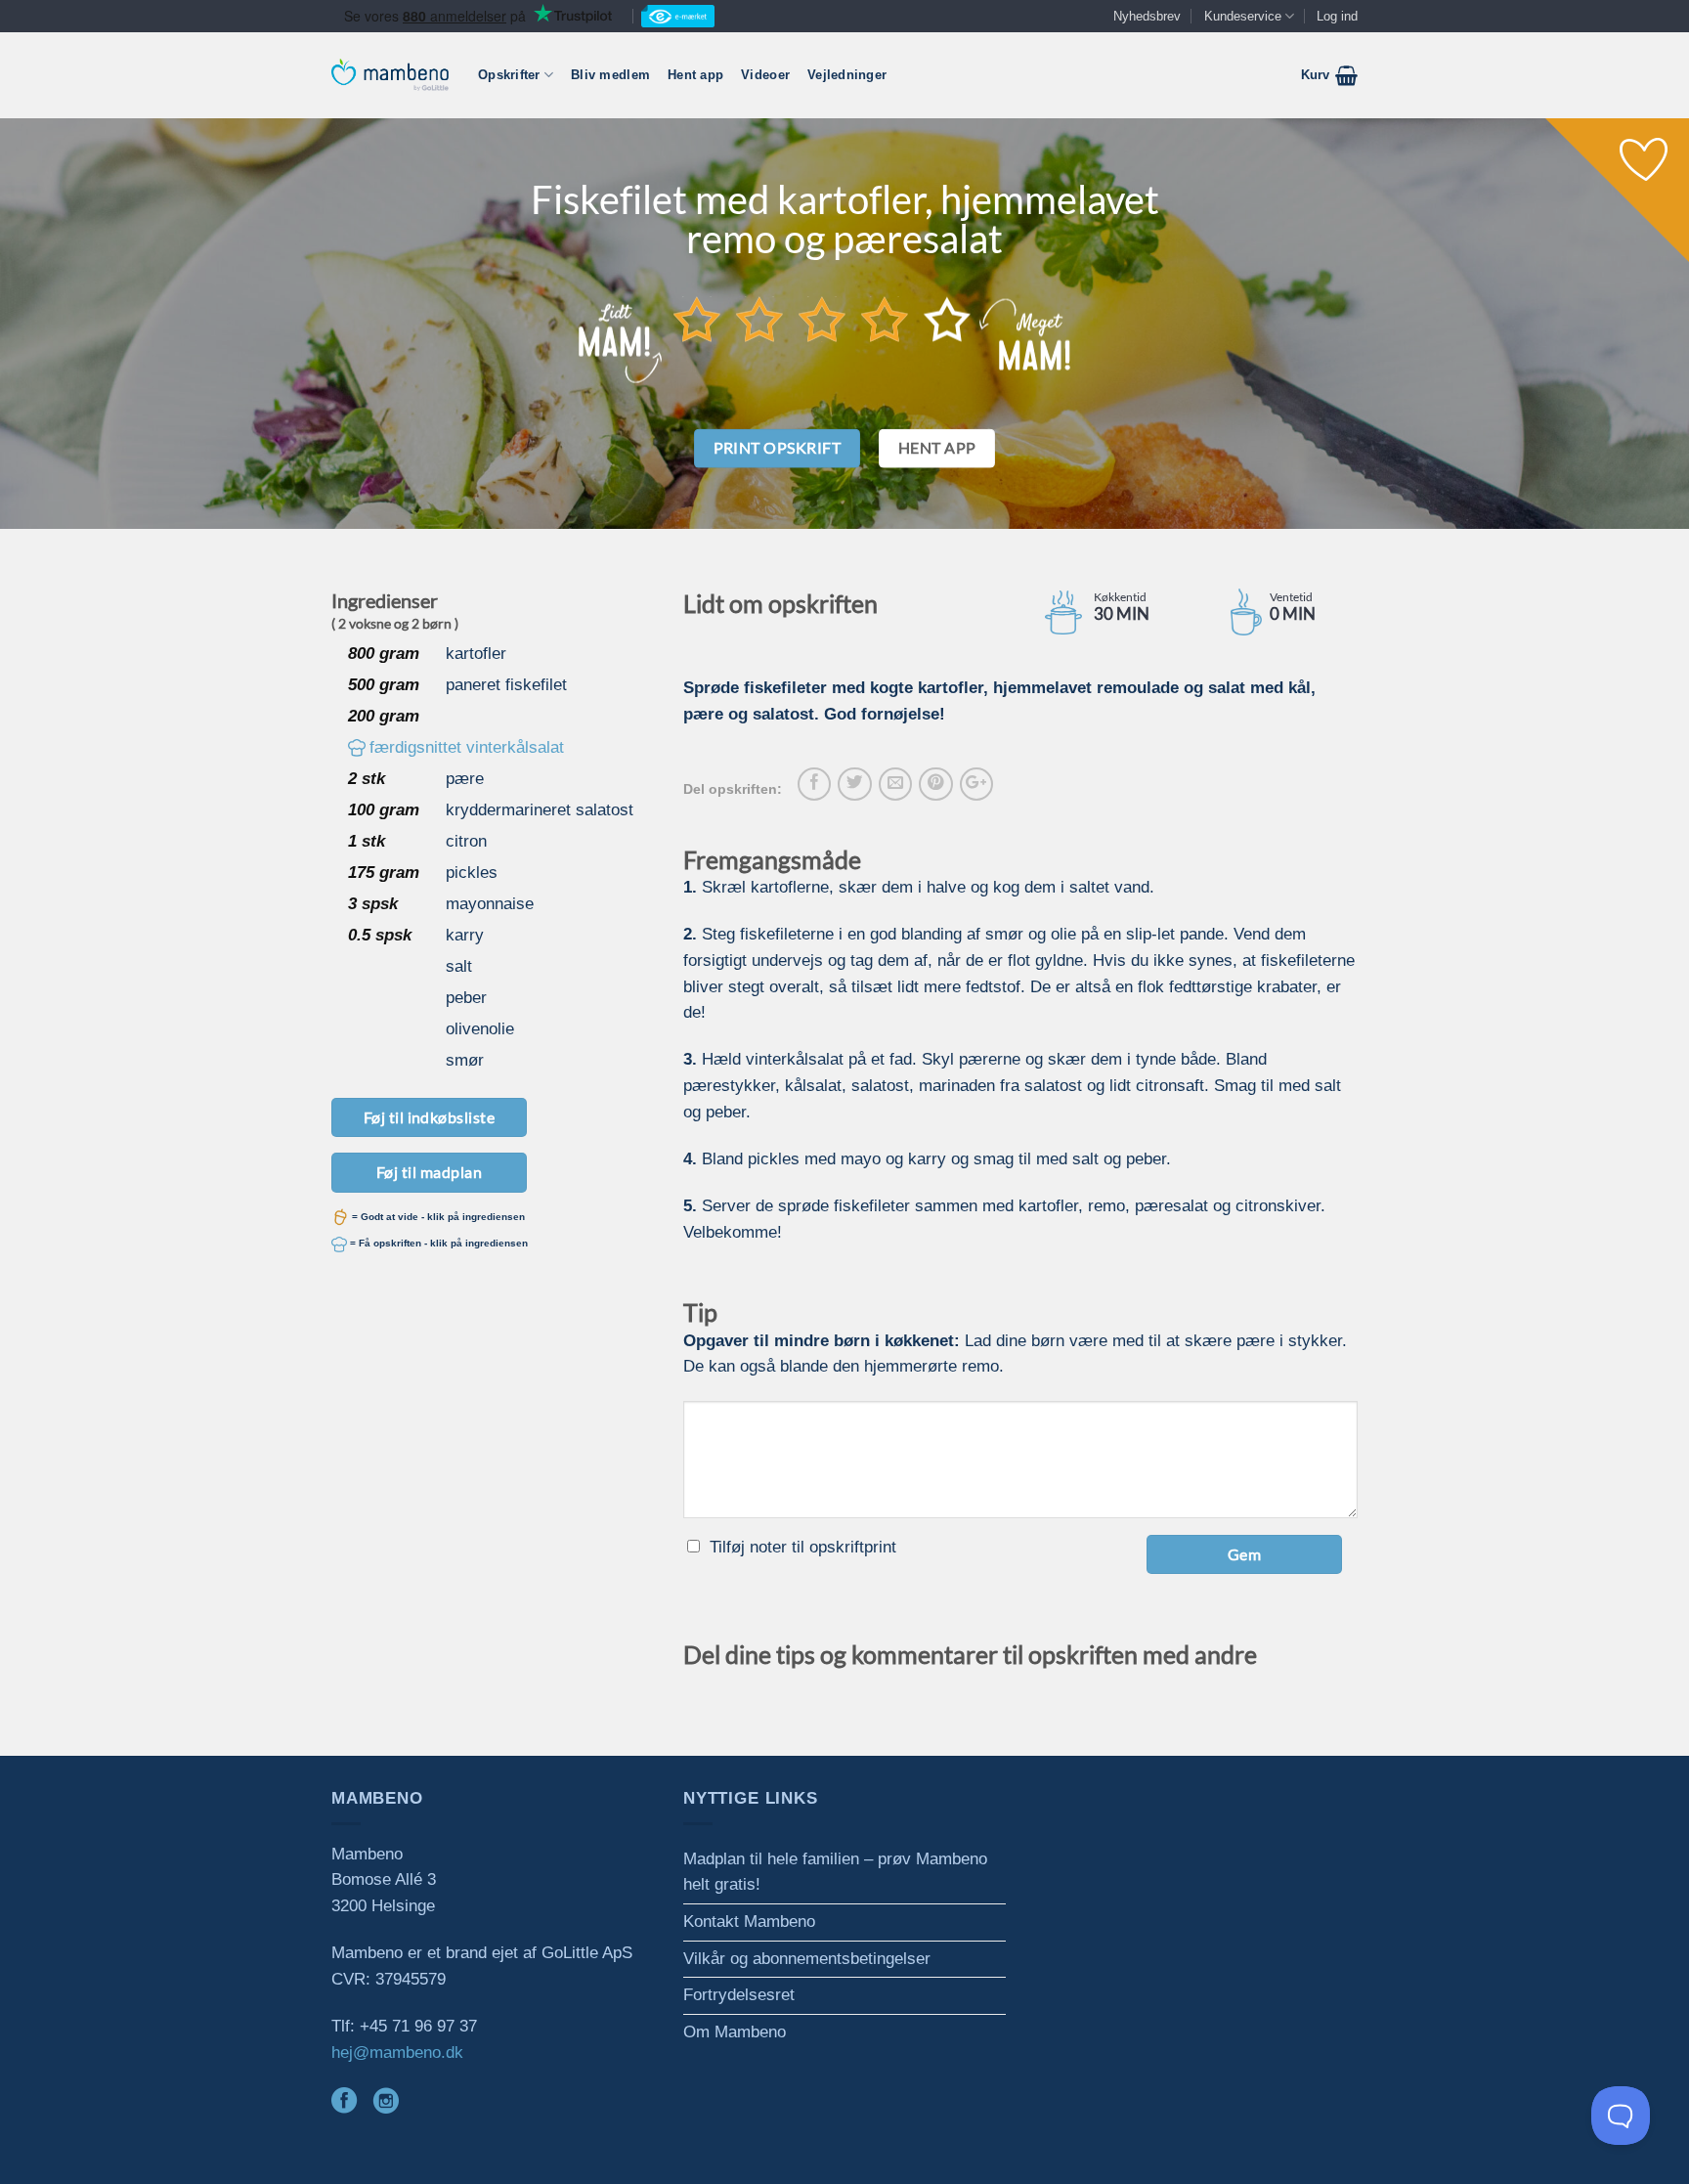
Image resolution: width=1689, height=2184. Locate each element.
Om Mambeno (735, 2032)
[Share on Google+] (976, 784)
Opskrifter (509, 75)
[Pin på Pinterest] (935, 784)
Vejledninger (847, 75)
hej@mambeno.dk (397, 2053)
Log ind (1337, 16)
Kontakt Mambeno (749, 1922)
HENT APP (937, 448)
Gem (1244, 1554)
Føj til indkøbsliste (430, 1117)
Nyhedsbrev (1147, 16)
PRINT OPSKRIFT (778, 448)
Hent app (695, 75)
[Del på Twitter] (854, 784)
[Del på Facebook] (814, 784)
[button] (1329, 75)
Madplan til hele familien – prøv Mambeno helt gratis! (835, 1872)
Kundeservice (1243, 16)
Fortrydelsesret (739, 1995)
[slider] (822, 319)
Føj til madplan (429, 1172)
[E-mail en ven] (895, 784)
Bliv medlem (610, 75)
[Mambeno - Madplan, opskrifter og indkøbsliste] (390, 75)
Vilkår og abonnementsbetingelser (807, 1959)
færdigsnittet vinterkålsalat (467, 747)
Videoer (765, 75)
